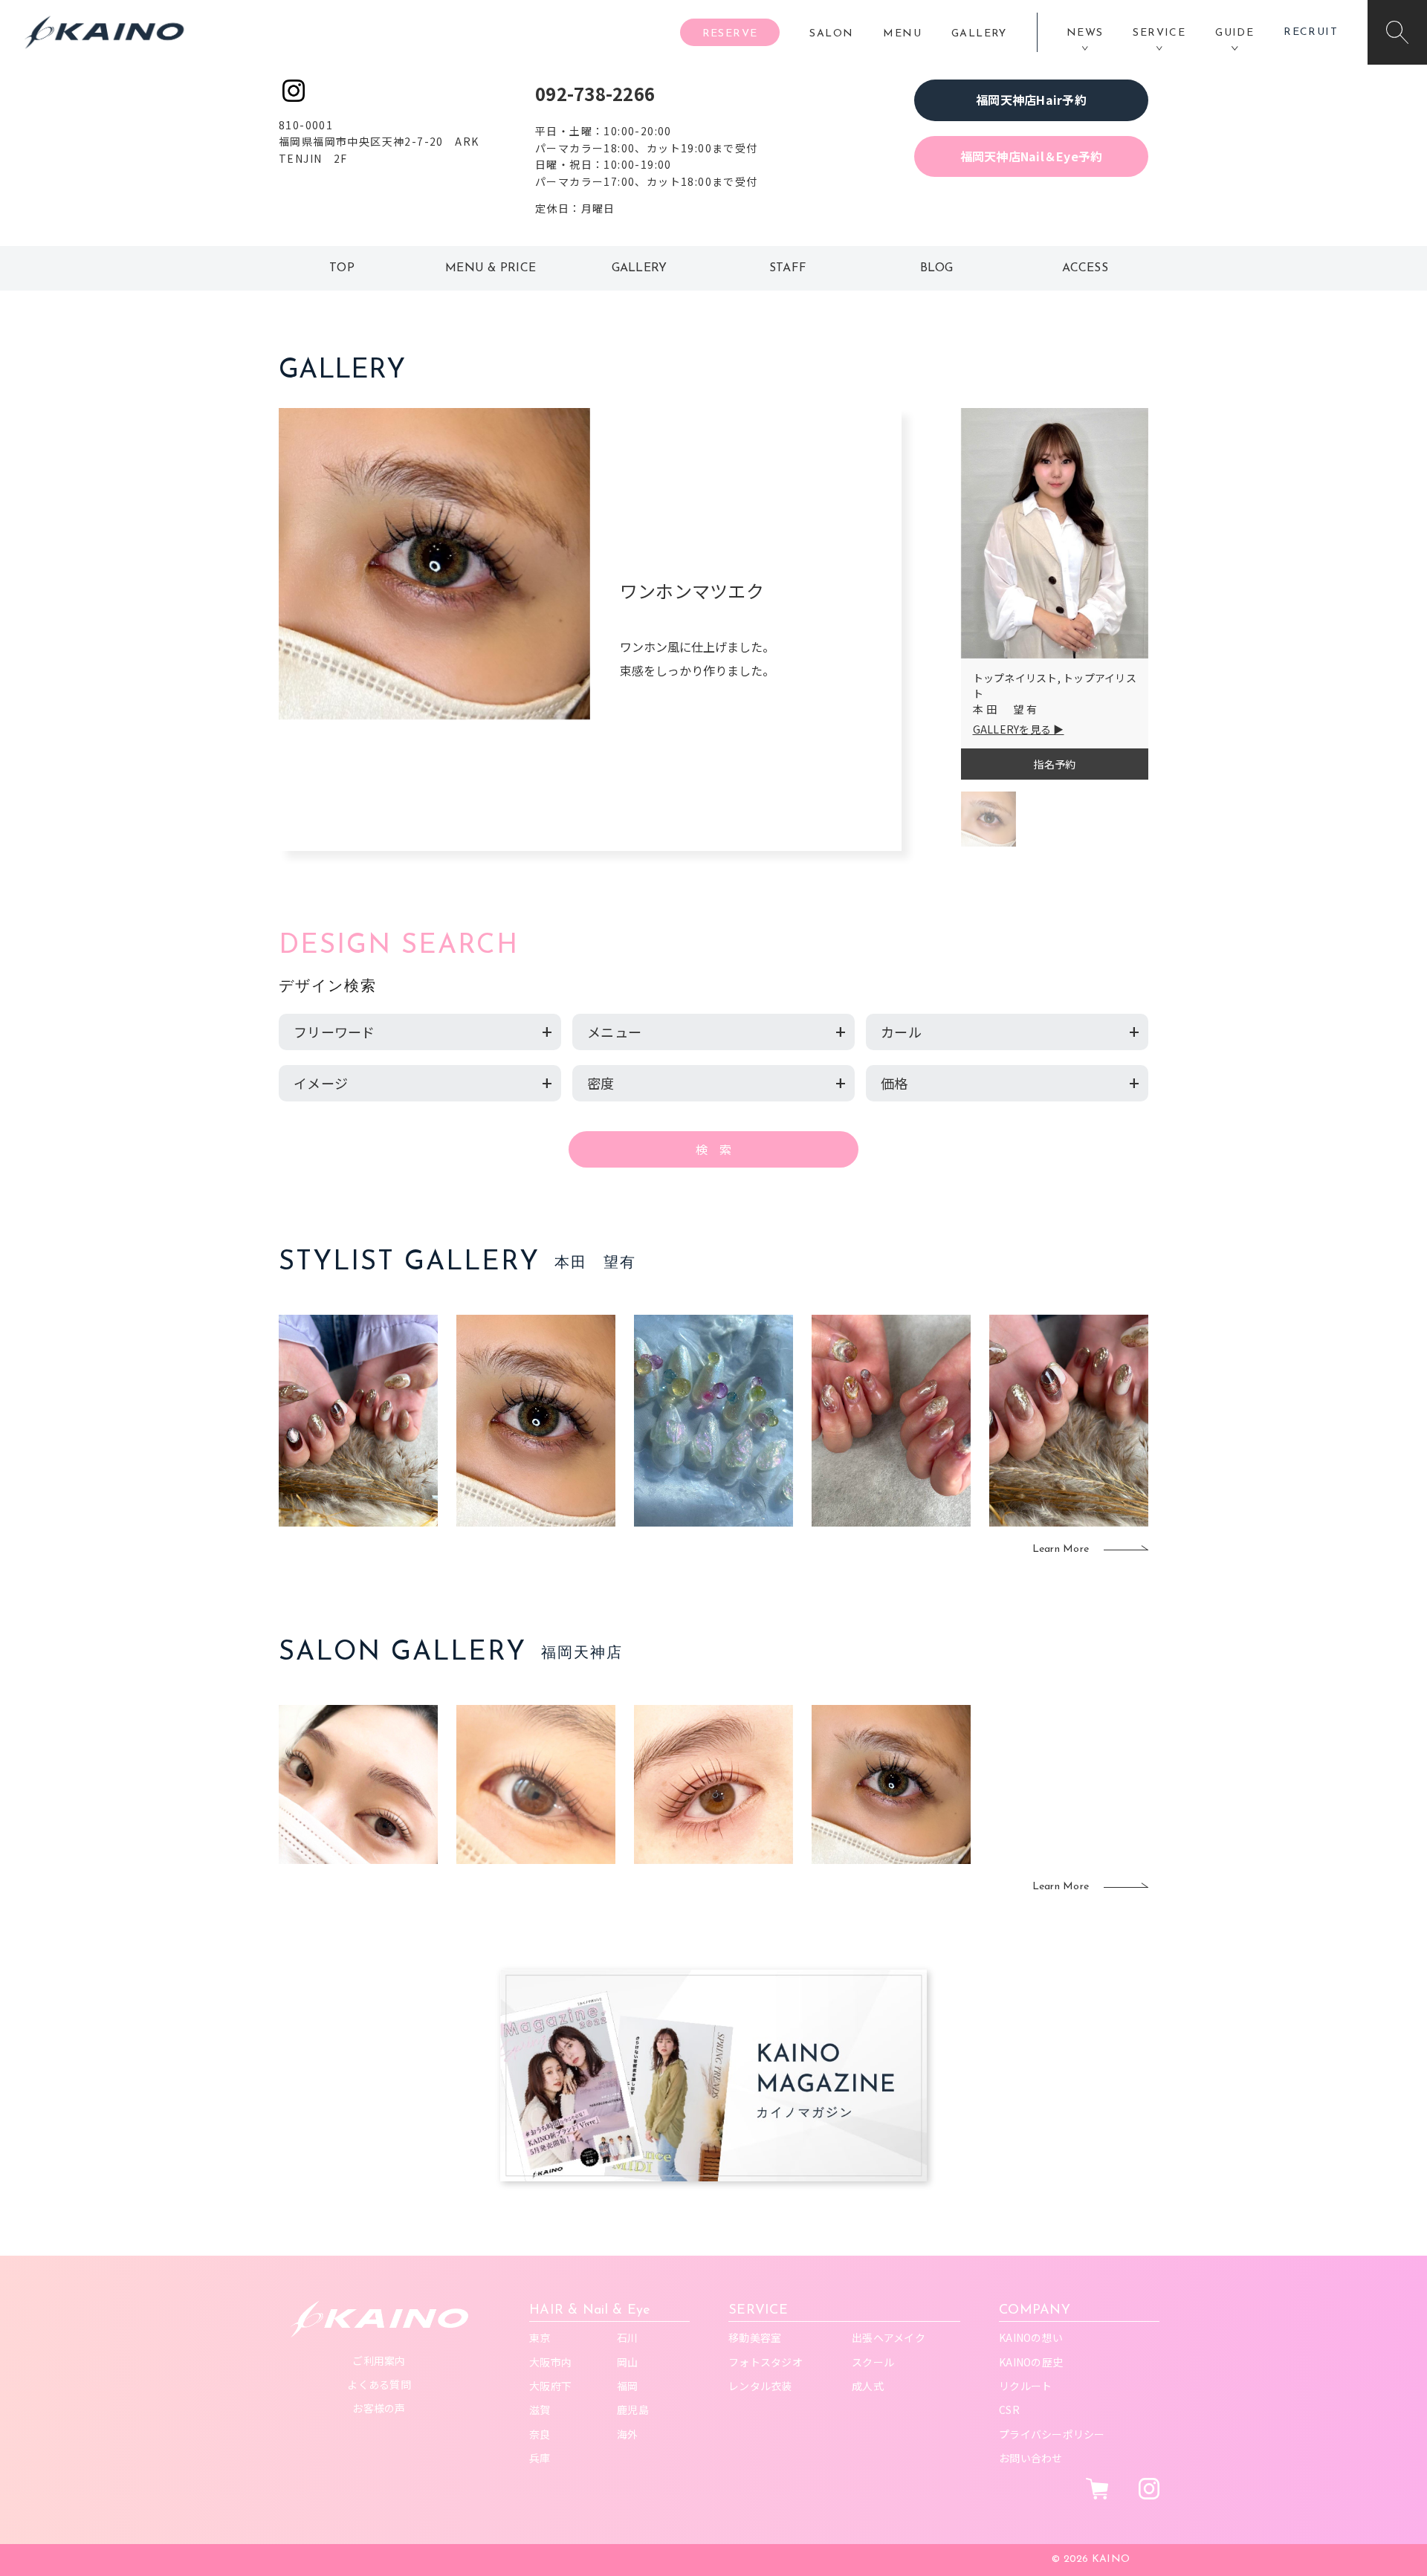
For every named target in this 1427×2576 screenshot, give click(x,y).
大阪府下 (550, 2386)
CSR (1009, 2410)
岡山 (628, 2362)
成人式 (868, 2386)
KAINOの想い (1031, 2337)
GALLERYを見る (1012, 729)
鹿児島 (633, 2410)
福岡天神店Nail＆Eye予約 (1032, 156)
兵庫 (540, 2458)
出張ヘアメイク (889, 2337)
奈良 (540, 2434)
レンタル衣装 (760, 2386)
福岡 (628, 2386)
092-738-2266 (595, 93)
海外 (628, 2434)
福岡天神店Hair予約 (1031, 100)
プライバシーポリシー (1052, 2434)
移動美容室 (755, 2337)
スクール (873, 2362)
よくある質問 (379, 2384)
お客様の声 (379, 2408)
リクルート (1025, 2386)
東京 (540, 2337)
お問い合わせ (1031, 2458)
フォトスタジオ (766, 2362)
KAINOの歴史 (1031, 2362)
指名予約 (1054, 764)
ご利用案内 (379, 2360)
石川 (628, 2337)
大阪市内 (550, 2362)
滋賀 (540, 2410)
